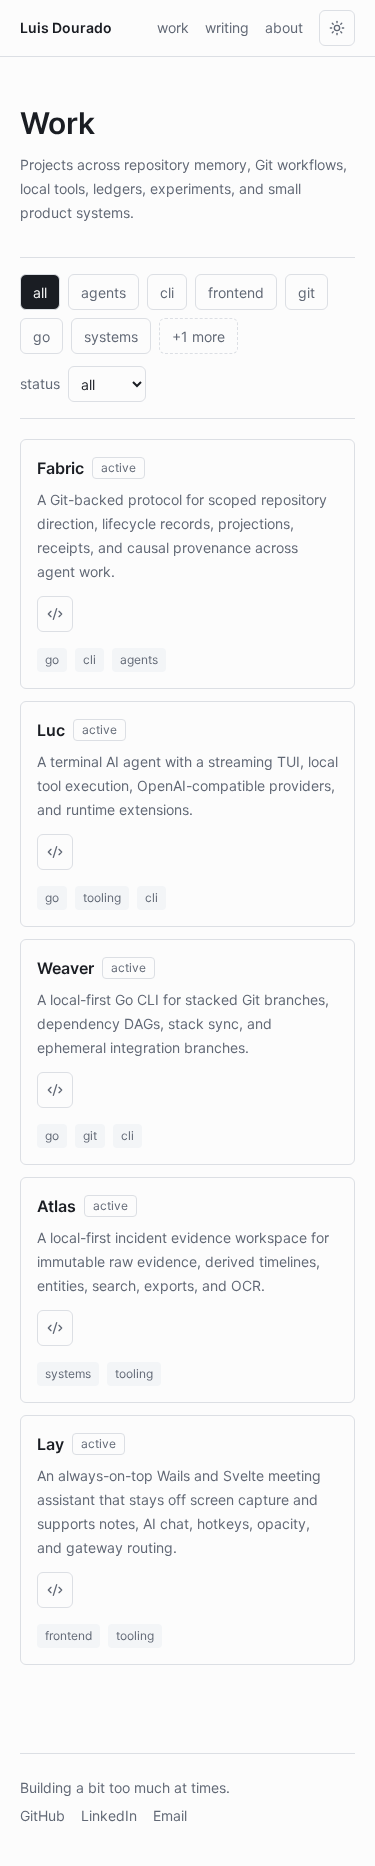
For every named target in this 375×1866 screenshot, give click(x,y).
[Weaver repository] (55, 1090)
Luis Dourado (66, 27)
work (173, 27)
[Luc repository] (55, 852)
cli (167, 292)
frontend (236, 292)
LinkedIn (109, 1815)
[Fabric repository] (55, 614)
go (41, 336)
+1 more (198, 336)
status (40, 383)
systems (111, 336)
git (306, 292)
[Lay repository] (55, 1590)
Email (170, 1815)
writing (227, 27)
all (40, 292)
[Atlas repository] (55, 1328)
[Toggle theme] (337, 28)
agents (103, 292)
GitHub (42, 1815)
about (284, 27)
